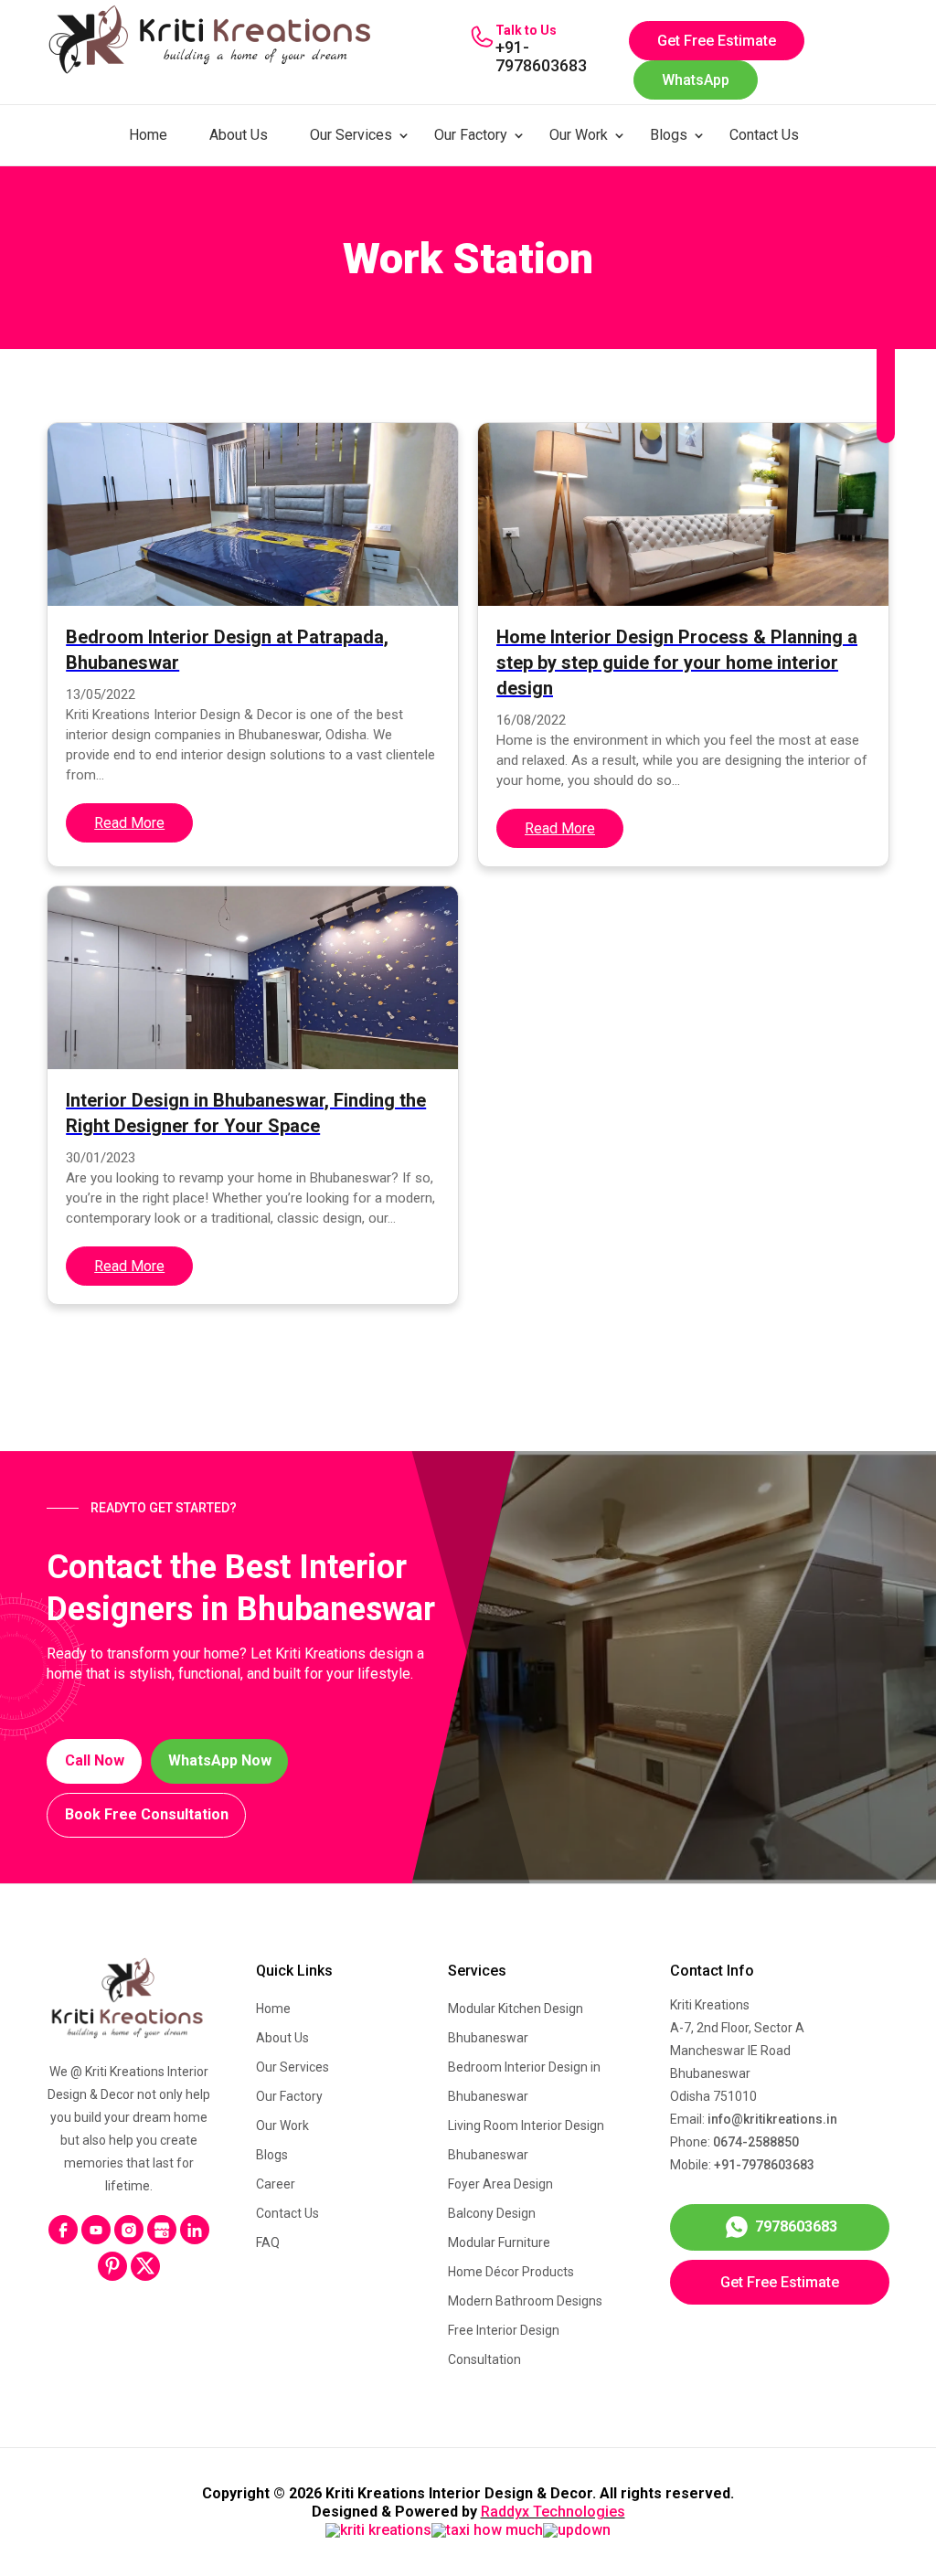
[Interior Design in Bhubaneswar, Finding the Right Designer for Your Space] (253, 978)
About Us (239, 135)
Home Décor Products (511, 2272)
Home (148, 135)
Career (276, 2184)
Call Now (95, 1760)
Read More (129, 823)
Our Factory (471, 135)
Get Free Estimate (717, 41)
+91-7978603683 (541, 56)
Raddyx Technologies (553, 2512)
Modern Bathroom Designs (525, 2301)
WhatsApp (696, 80)
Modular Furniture (499, 2242)
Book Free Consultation (147, 1814)
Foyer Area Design (500, 2184)
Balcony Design (492, 2213)
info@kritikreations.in (772, 2119)
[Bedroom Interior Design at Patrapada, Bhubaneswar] (253, 514)
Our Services (351, 135)
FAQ (268, 2242)
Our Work (579, 135)
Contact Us (764, 135)
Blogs (669, 135)
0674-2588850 (756, 2142)
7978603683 (796, 2226)
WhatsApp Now (220, 1760)
